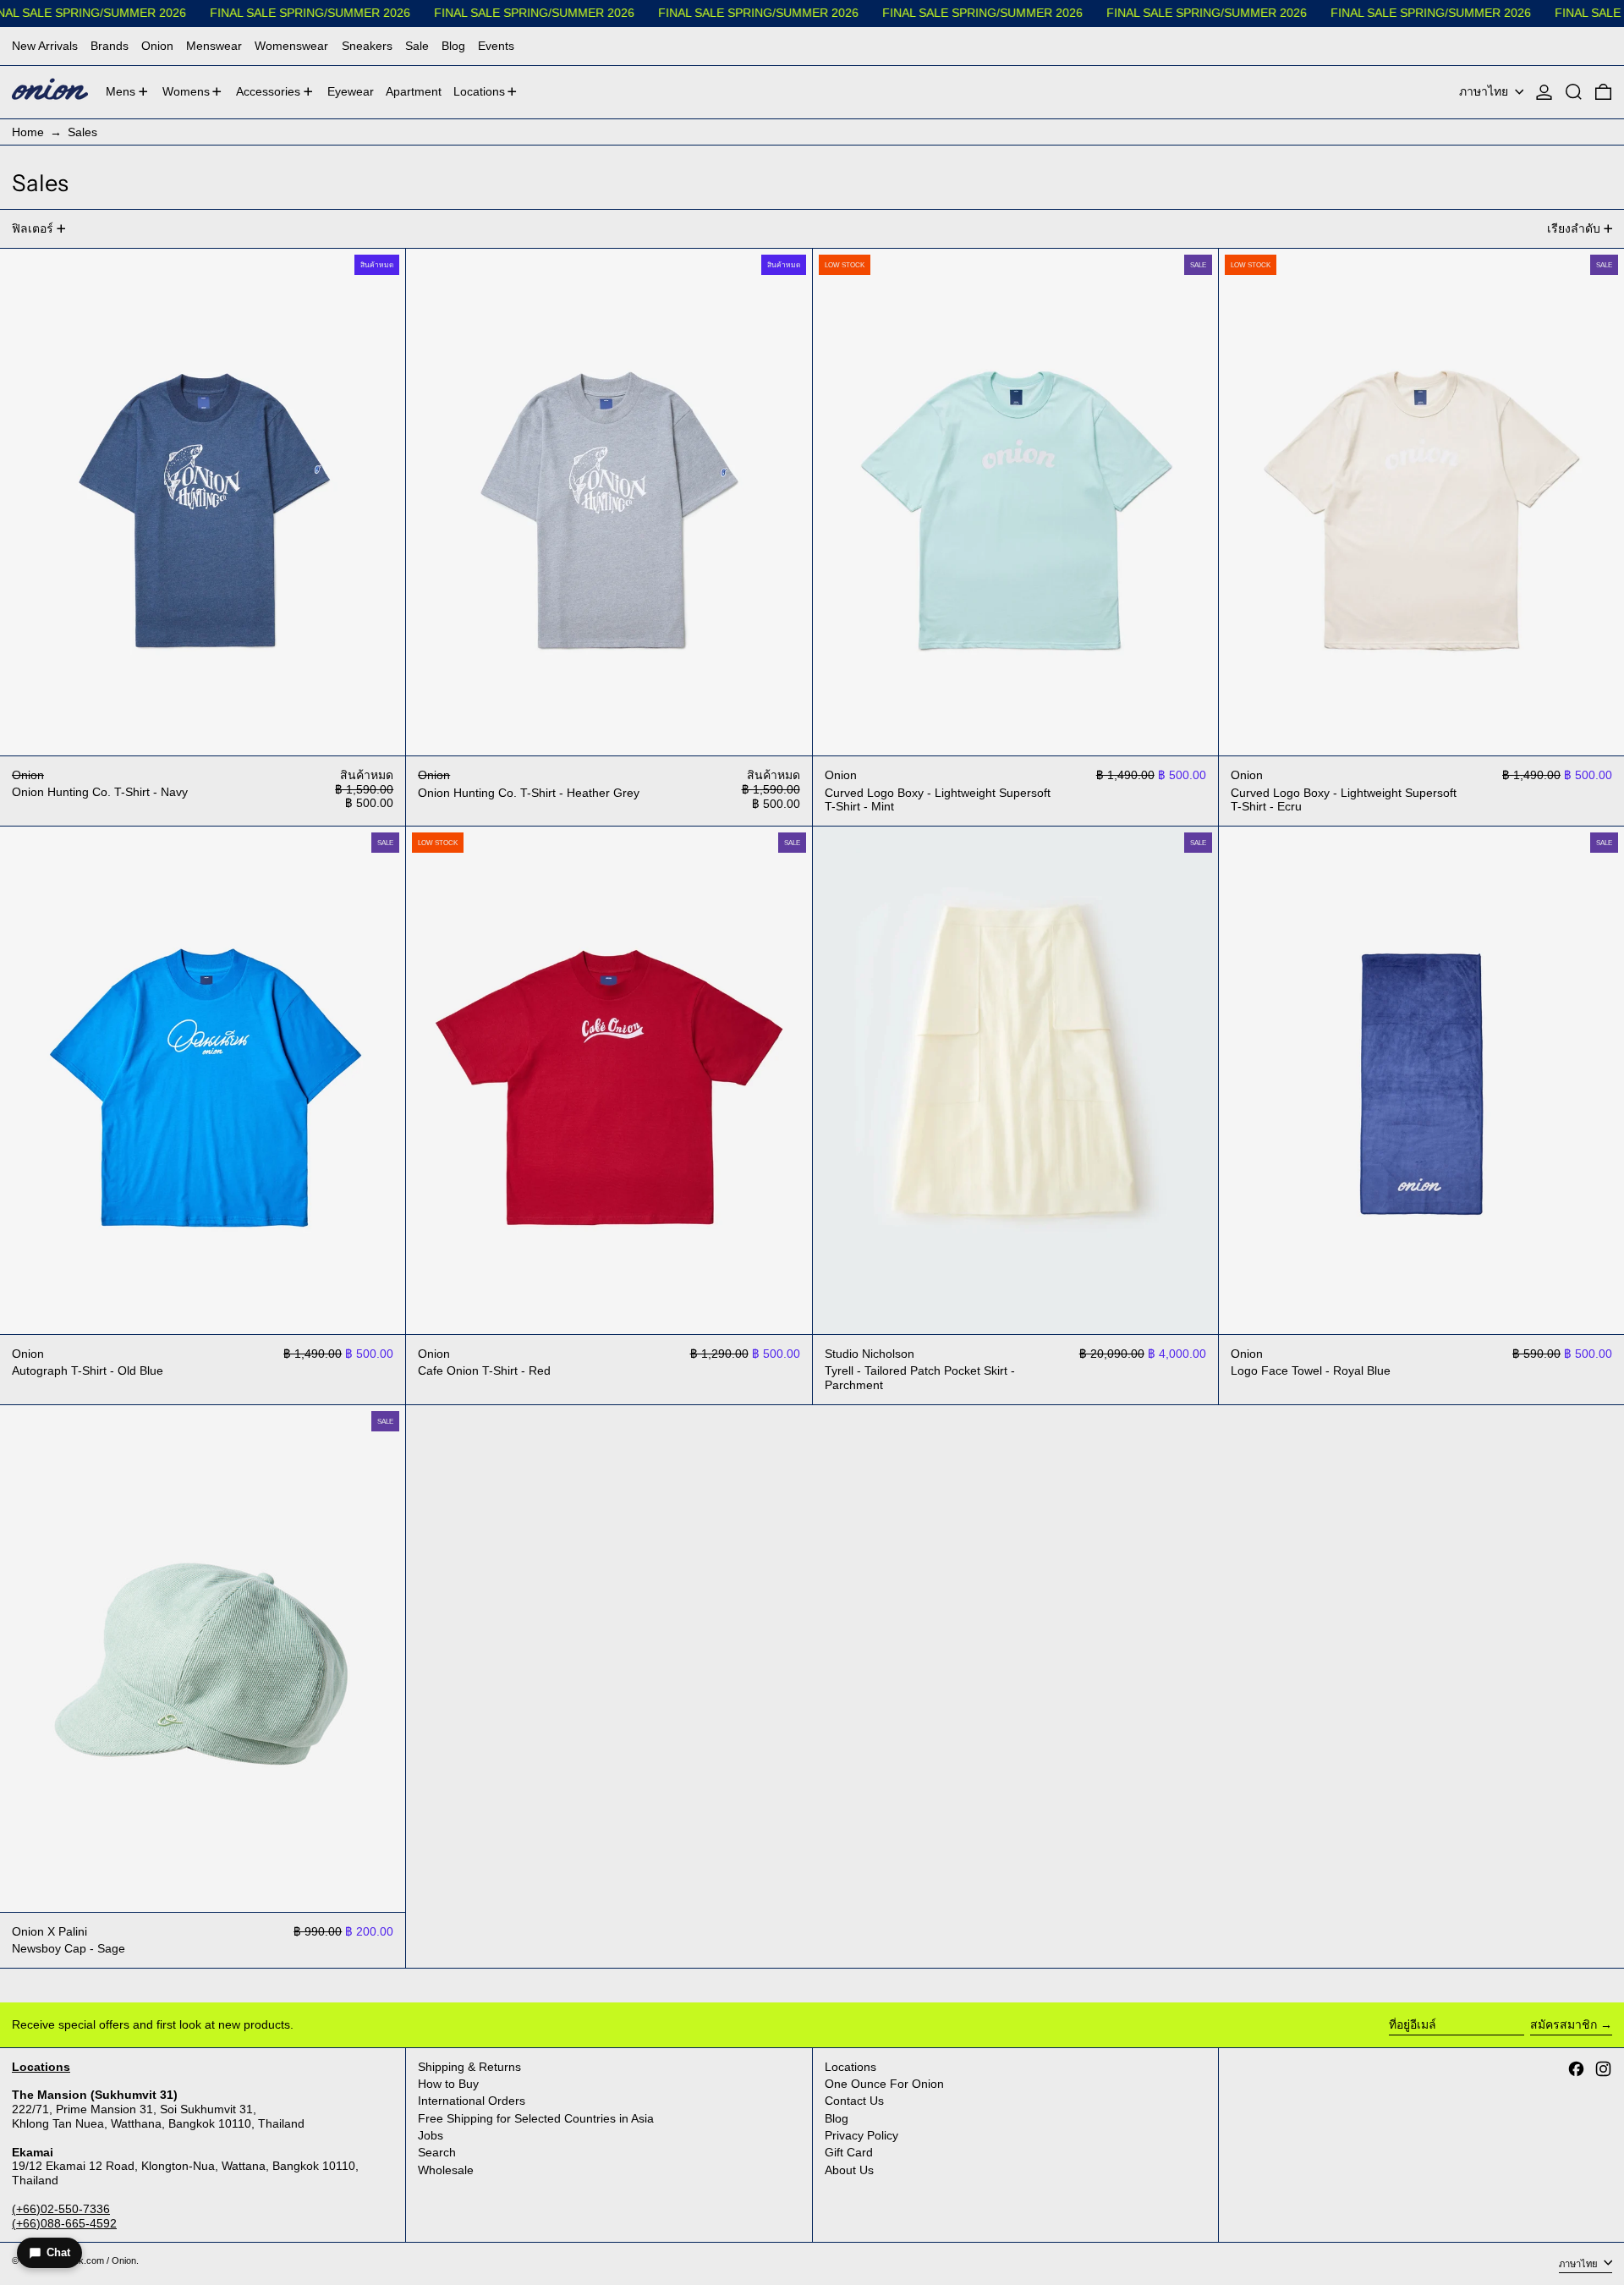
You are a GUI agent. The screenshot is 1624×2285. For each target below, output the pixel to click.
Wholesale (446, 2170)
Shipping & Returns (469, 2067)
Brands (110, 46)
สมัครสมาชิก (1564, 2024)
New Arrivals (45, 46)
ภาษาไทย (1485, 91)
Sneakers (367, 46)
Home (28, 132)
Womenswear (291, 46)
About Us (849, 2170)
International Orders (472, 2101)
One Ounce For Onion (884, 2084)
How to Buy (448, 2084)
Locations (850, 2067)
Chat (58, 2252)
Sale (417, 46)
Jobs (431, 2135)
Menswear (214, 46)
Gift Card (849, 2152)
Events (496, 46)
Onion (157, 46)
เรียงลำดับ (1574, 228)
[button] (1574, 92)
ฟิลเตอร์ (33, 228)
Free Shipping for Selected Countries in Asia (536, 2118)
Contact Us (854, 2101)
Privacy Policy (861, 2135)
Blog (453, 46)
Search (437, 2152)
